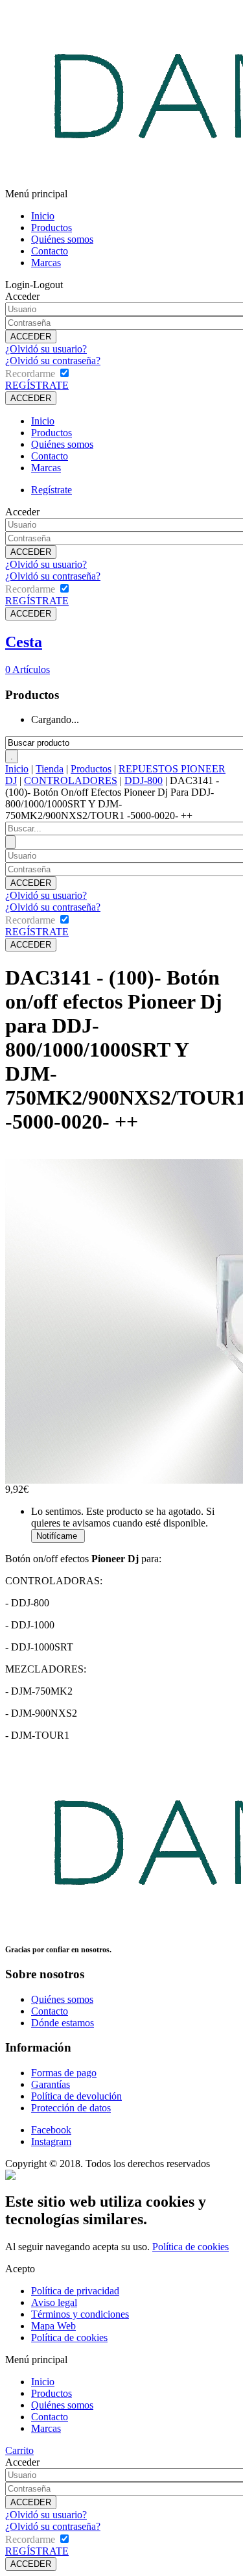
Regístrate (52, 490)
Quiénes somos (62, 239)
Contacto (50, 251)
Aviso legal (54, 2302)
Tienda (50, 769)
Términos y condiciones (80, 2314)
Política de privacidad (75, 2291)
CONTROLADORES (71, 780)
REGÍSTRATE (37, 385)
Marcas (46, 263)
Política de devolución (76, 2096)
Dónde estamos (63, 2023)
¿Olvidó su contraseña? (53, 361)
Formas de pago (64, 2073)
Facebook (51, 2130)
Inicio (43, 216)
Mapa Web (53, 2326)
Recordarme (30, 374)
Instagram (51, 2141)
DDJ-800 (144, 780)
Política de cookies (191, 2247)
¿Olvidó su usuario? (46, 349)
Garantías (51, 2084)
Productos (52, 227)
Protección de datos (71, 2108)
